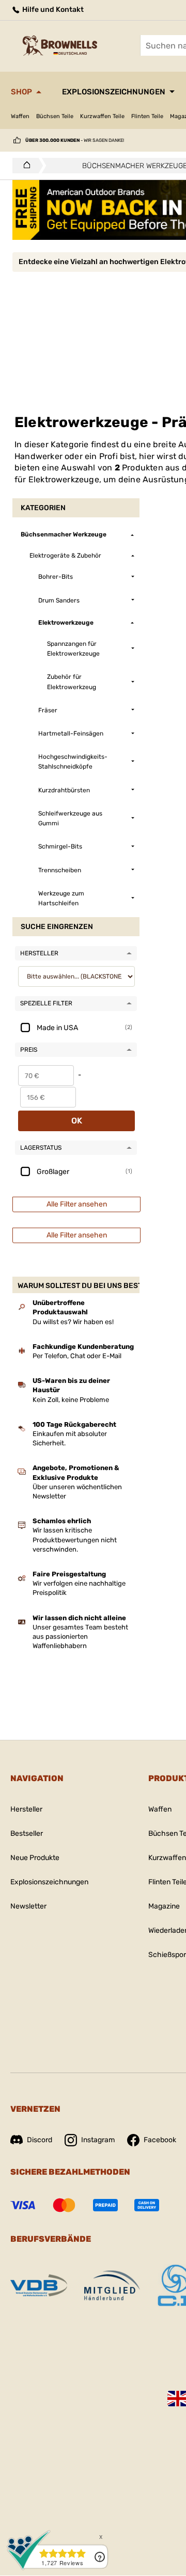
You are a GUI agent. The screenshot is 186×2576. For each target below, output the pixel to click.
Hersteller (26, 1809)
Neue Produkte (35, 1858)
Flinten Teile (147, 116)
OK (77, 1121)
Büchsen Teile (55, 116)
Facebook (160, 2140)
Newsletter (28, 1906)
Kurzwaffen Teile (102, 116)
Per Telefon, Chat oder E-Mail (77, 1356)
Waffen (20, 116)
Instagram (98, 2140)
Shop (21, 92)
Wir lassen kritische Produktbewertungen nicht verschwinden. (75, 1539)
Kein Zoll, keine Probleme (71, 1400)
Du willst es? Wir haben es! (73, 1322)
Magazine (164, 1906)
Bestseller (27, 1833)
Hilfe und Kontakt (52, 10)
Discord (40, 2140)
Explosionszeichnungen (114, 92)
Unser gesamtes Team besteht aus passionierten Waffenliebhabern (80, 1636)
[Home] (24, 166)
